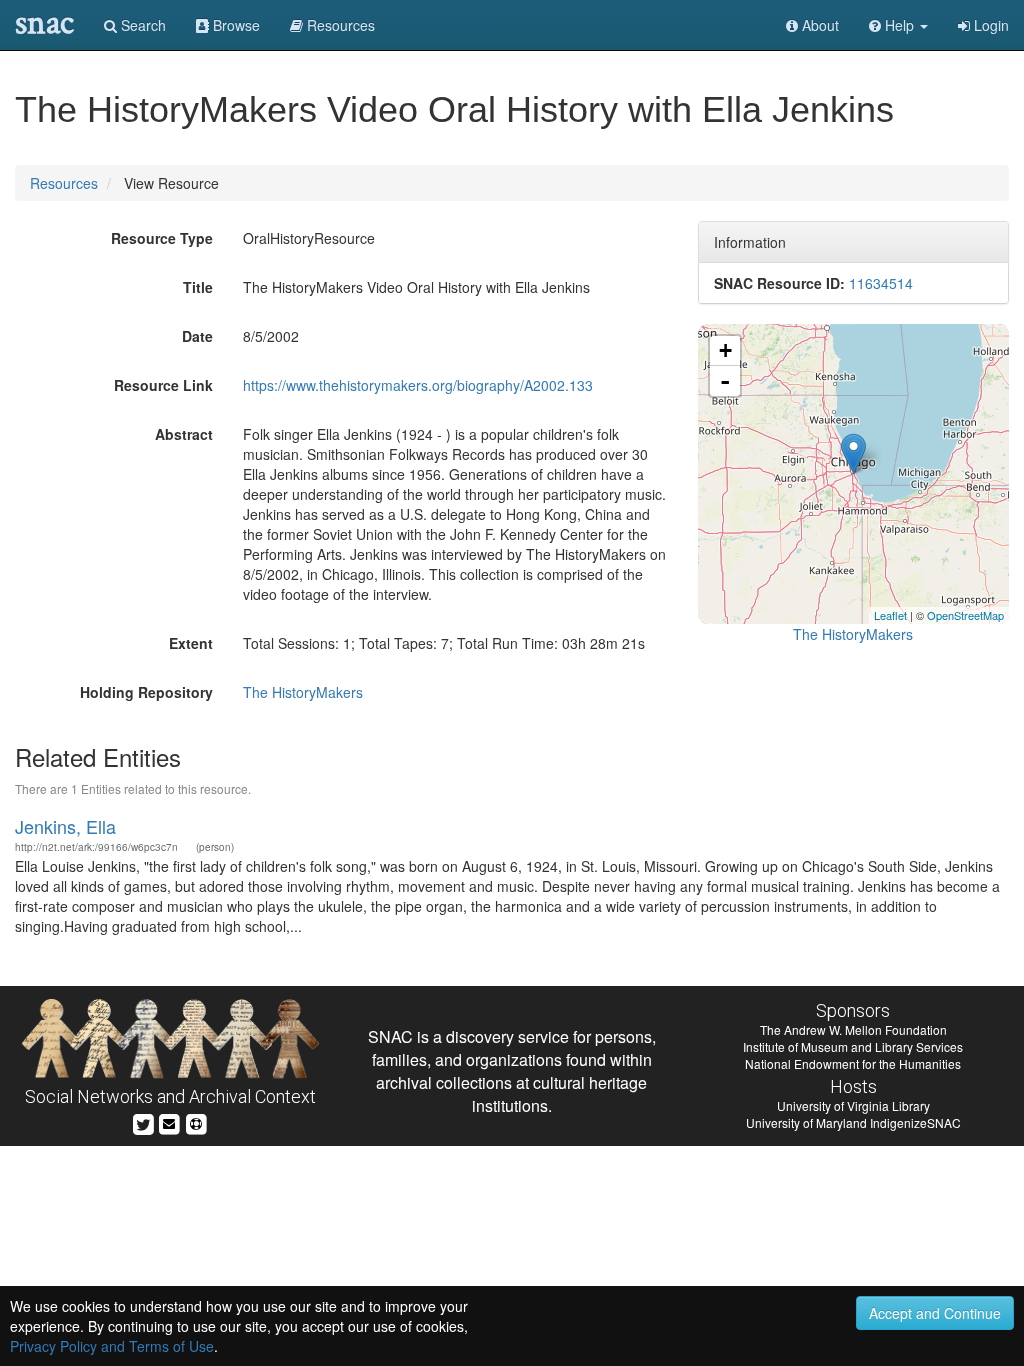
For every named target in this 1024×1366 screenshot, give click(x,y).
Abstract (184, 434)
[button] (898, 25)
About (818, 25)
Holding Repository (146, 692)
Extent (191, 643)
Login (989, 25)
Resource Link (163, 385)
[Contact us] (169, 1121)
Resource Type (162, 238)
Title (198, 287)
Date (197, 336)
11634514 (881, 283)
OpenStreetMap (965, 615)
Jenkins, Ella (65, 826)
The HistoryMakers (303, 692)
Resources (64, 183)
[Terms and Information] (196, 1121)
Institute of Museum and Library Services (853, 1046)
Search (141, 25)
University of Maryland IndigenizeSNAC (853, 1122)
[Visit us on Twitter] (143, 1121)
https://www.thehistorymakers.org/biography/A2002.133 (418, 385)
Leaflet (890, 615)
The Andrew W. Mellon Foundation (853, 1029)
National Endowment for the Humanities (853, 1063)
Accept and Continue (935, 1313)
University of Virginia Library (853, 1105)
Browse (234, 25)
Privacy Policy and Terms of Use (112, 1346)
